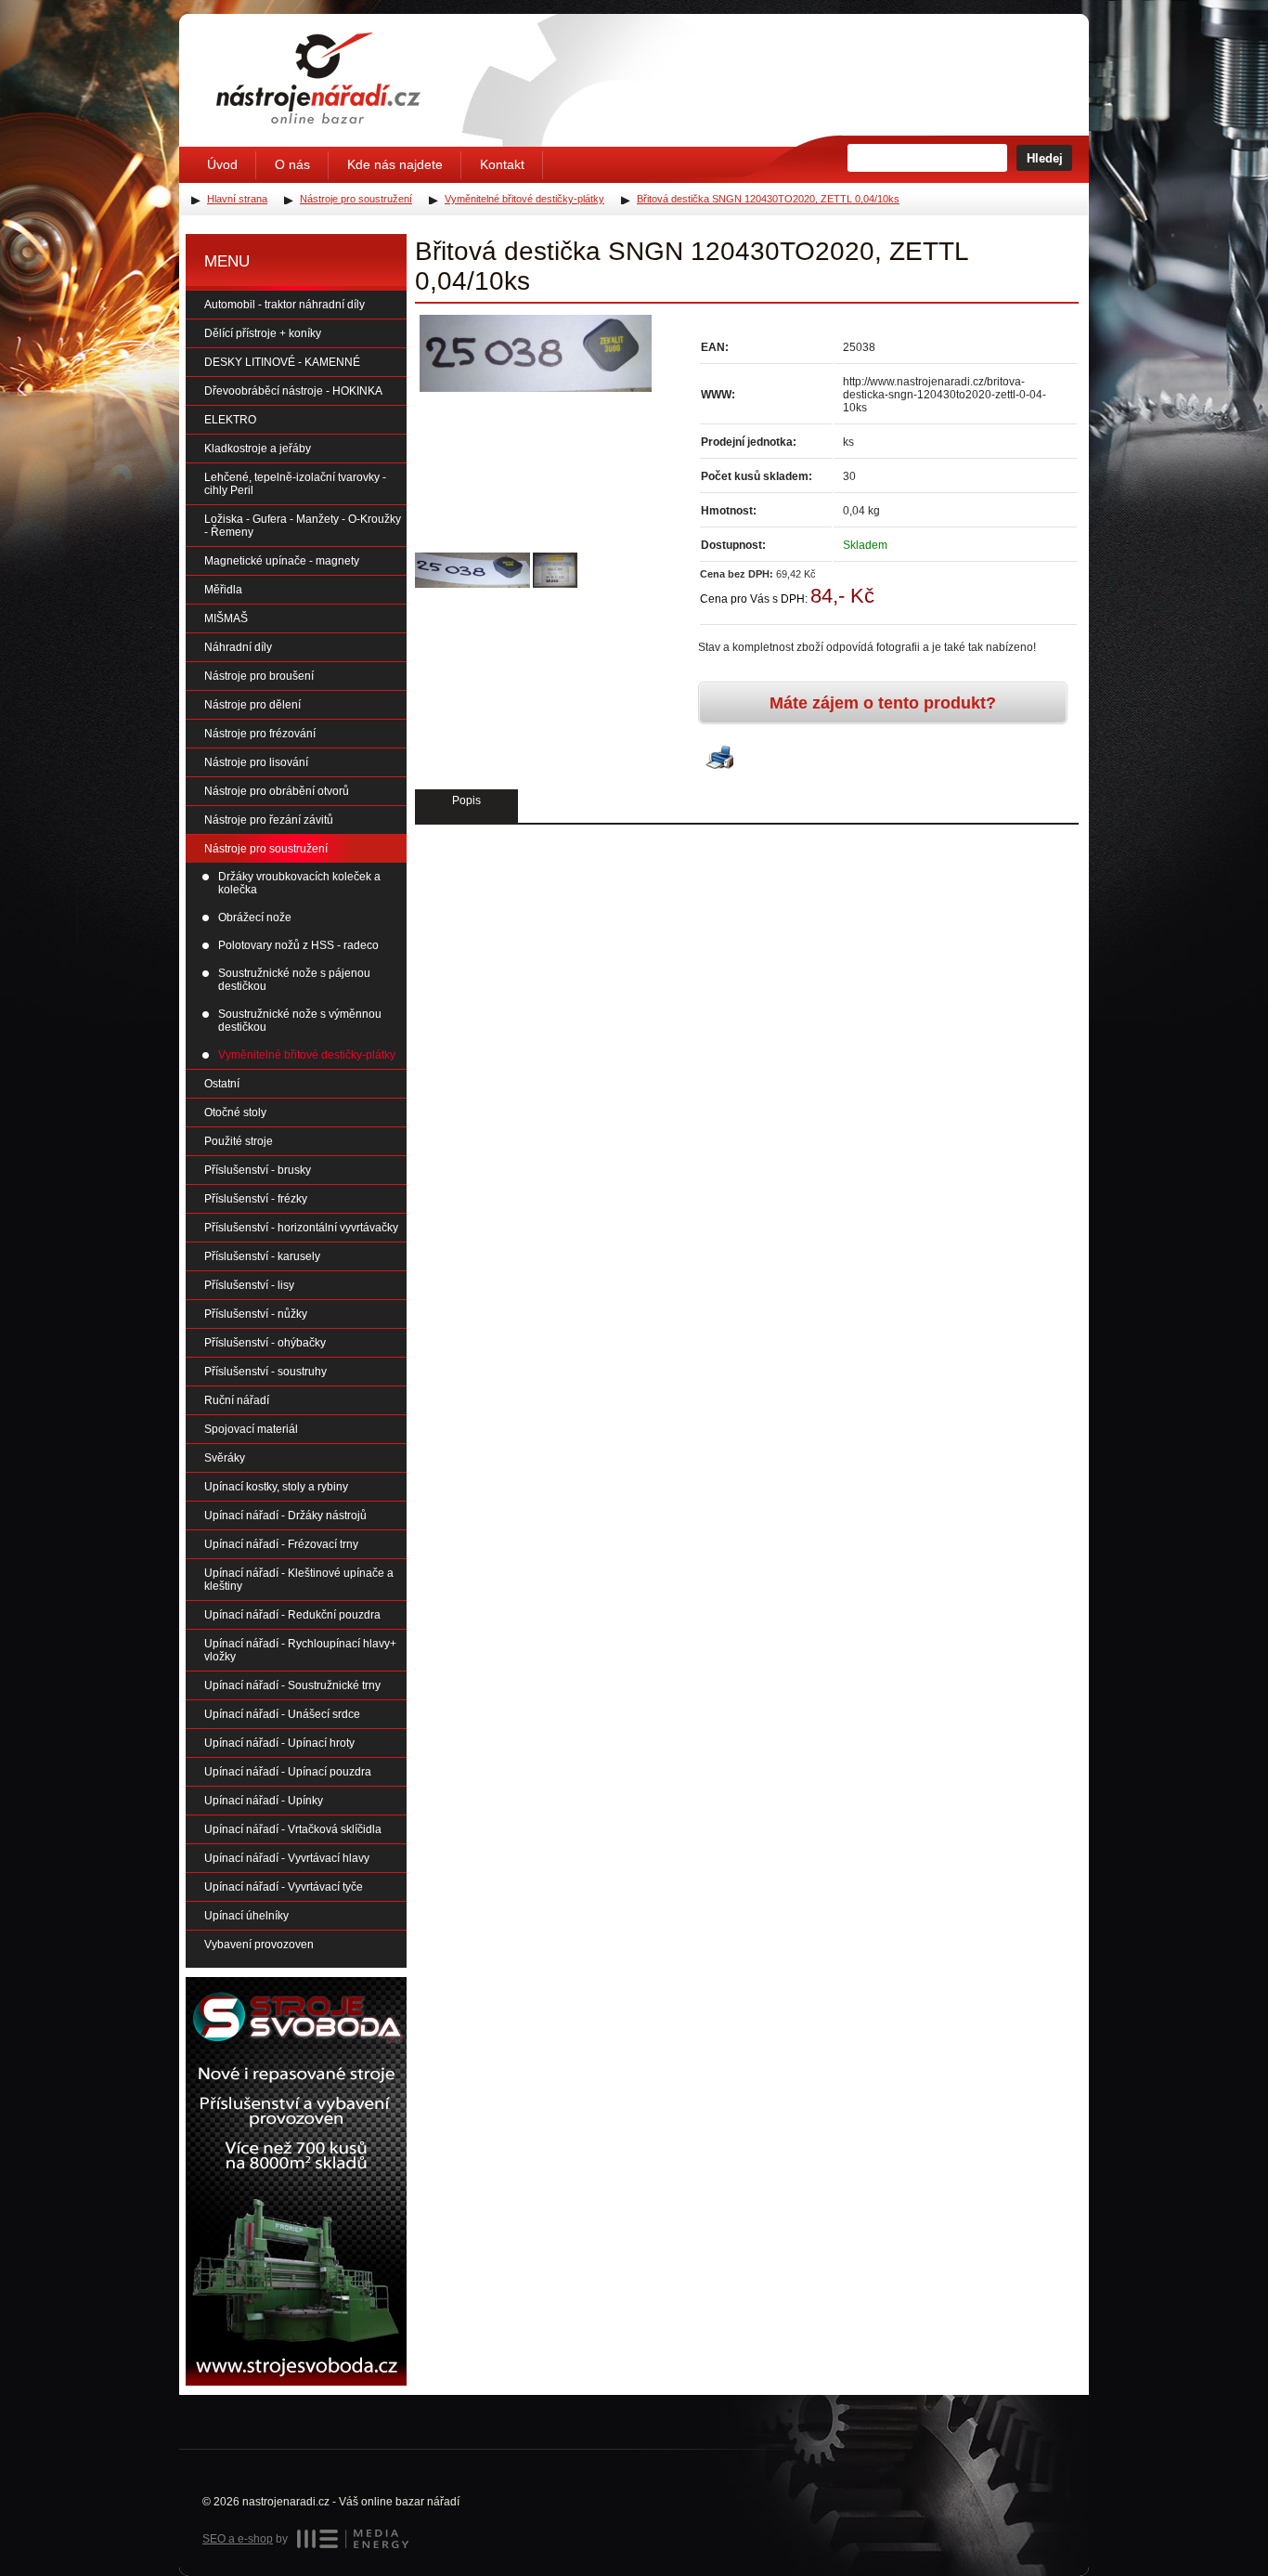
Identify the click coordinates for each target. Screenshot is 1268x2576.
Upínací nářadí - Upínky (264, 1801)
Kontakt (502, 164)
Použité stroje (239, 1141)
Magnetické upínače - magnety (282, 561)
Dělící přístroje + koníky (263, 333)
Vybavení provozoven (259, 1945)
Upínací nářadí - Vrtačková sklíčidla (293, 1829)
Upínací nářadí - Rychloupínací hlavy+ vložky (300, 1650)
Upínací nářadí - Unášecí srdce (282, 1714)
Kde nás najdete (395, 164)
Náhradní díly (238, 647)
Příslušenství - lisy (249, 1285)
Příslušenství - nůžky (256, 1314)
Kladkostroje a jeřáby (258, 449)
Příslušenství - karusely (262, 1256)
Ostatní (222, 1084)
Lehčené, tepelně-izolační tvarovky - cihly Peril (295, 484)
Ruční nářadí (237, 1400)
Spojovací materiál (251, 1429)
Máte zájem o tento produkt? (883, 703)
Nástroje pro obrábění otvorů (277, 791)
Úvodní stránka (318, 78)
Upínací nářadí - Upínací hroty (279, 1743)
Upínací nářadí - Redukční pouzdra (292, 1615)
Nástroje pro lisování (256, 762)
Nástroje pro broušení (259, 676)
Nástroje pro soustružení (266, 849)
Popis (466, 800)
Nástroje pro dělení (252, 705)
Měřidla (223, 590)
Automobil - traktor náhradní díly (285, 305)
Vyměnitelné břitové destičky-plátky (307, 1055)
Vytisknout (719, 759)
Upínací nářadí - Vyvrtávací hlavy (287, 1858)
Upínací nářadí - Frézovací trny (281, 1544)
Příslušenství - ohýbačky (265, 1343)
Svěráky (225, 1458)
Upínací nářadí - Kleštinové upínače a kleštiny (299, 1580)
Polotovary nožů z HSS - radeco (298, 945)
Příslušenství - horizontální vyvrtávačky (301, 1228)
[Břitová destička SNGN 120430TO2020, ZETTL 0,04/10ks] (536, 353)
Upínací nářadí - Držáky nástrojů (285, 1516)
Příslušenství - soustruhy (265, 1372)
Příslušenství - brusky (258, 1170)
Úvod (222, 164)
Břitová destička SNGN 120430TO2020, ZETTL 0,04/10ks (768, 199)
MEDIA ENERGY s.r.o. (353, 2539)
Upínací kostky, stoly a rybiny (276, 1487)
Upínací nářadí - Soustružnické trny (292, 1685)
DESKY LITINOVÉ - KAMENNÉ (282, 362)
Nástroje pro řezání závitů (269, 820)
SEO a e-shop (238, 2539)
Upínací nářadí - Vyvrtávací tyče (284, 1887)
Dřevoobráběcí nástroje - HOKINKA (293, 391)
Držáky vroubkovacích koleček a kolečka (299, 883)
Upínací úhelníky (246, 1916)
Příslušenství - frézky (256, 1199)
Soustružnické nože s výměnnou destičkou (300, 1021)
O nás (292, 164)
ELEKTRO (230, 420)
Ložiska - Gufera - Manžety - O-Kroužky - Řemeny (303, 526)
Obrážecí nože (255, 917)
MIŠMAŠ (226, 618)
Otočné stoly (235, 1112)
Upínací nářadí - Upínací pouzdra (288, 1772)
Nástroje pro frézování (260, 734)
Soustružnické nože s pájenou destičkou (294, 980)
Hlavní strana (237, 199)
